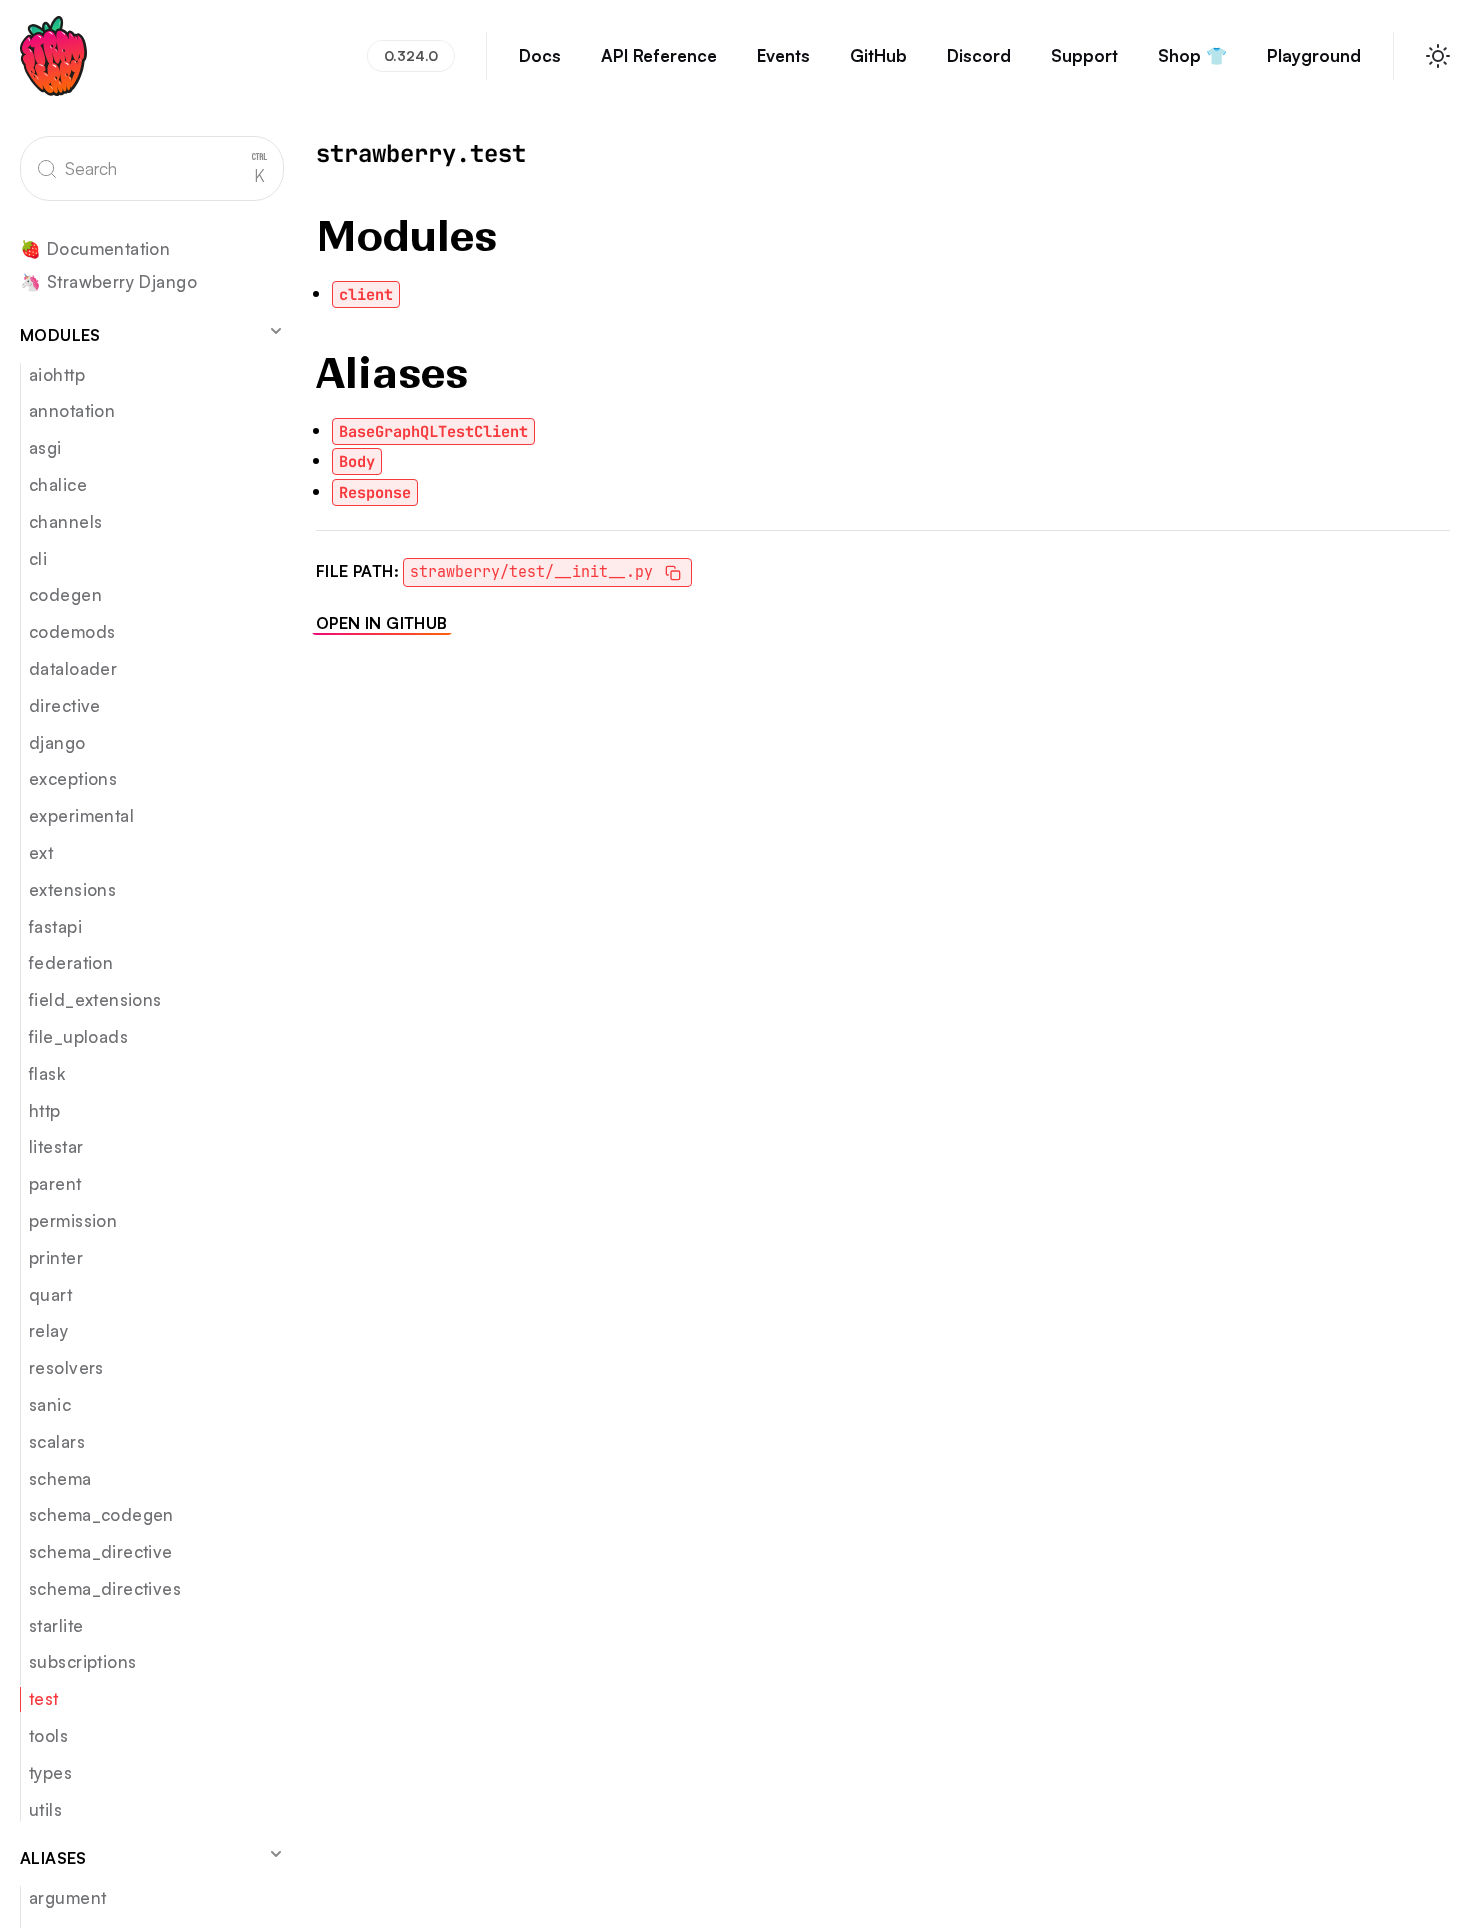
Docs (540, 55)
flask (47, 1073)
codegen (65, 594)
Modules (60, 335)
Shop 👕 (1192, 55)
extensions (72, 889)
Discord (979, 55)
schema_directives (105, 1588)
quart (50, 1294)
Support (1084, 55)
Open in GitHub (382, 623)
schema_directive (101, 1551)
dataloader (73, 668)
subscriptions (82, 1661)
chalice (58, 484)
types (50, 1772)
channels (65, 521)
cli (38, 558)
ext (41, 852)
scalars (57, 1441)
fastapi (55, 926)
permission (73, 1220)
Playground (1314, 55)
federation (71, 962)
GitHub (878, 55)
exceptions (73, 778)
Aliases (53, 1858)
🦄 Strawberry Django (108, 282)
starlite (56, 1625)
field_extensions (95, 999)
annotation (72, 410)
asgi (45, 447)
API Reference (659, 55)
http (45, 1110)
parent (55, 1183)
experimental (81, 815)
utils (45, 1809)
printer (56, 1257)
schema (60, 1478)
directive (65, 705)
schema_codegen (101, 1514)
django (57, 742)
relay (48, 1330)
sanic (50, 1404)
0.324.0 (411, 55)
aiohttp (57, 374)
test (44, 1698)
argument (67, 1897)
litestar (56, 1146)
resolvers (66, 1367)
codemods (72, 631)
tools (48, 1735)
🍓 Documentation (95, 249)
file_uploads (78, 1036)
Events (783, 55)
